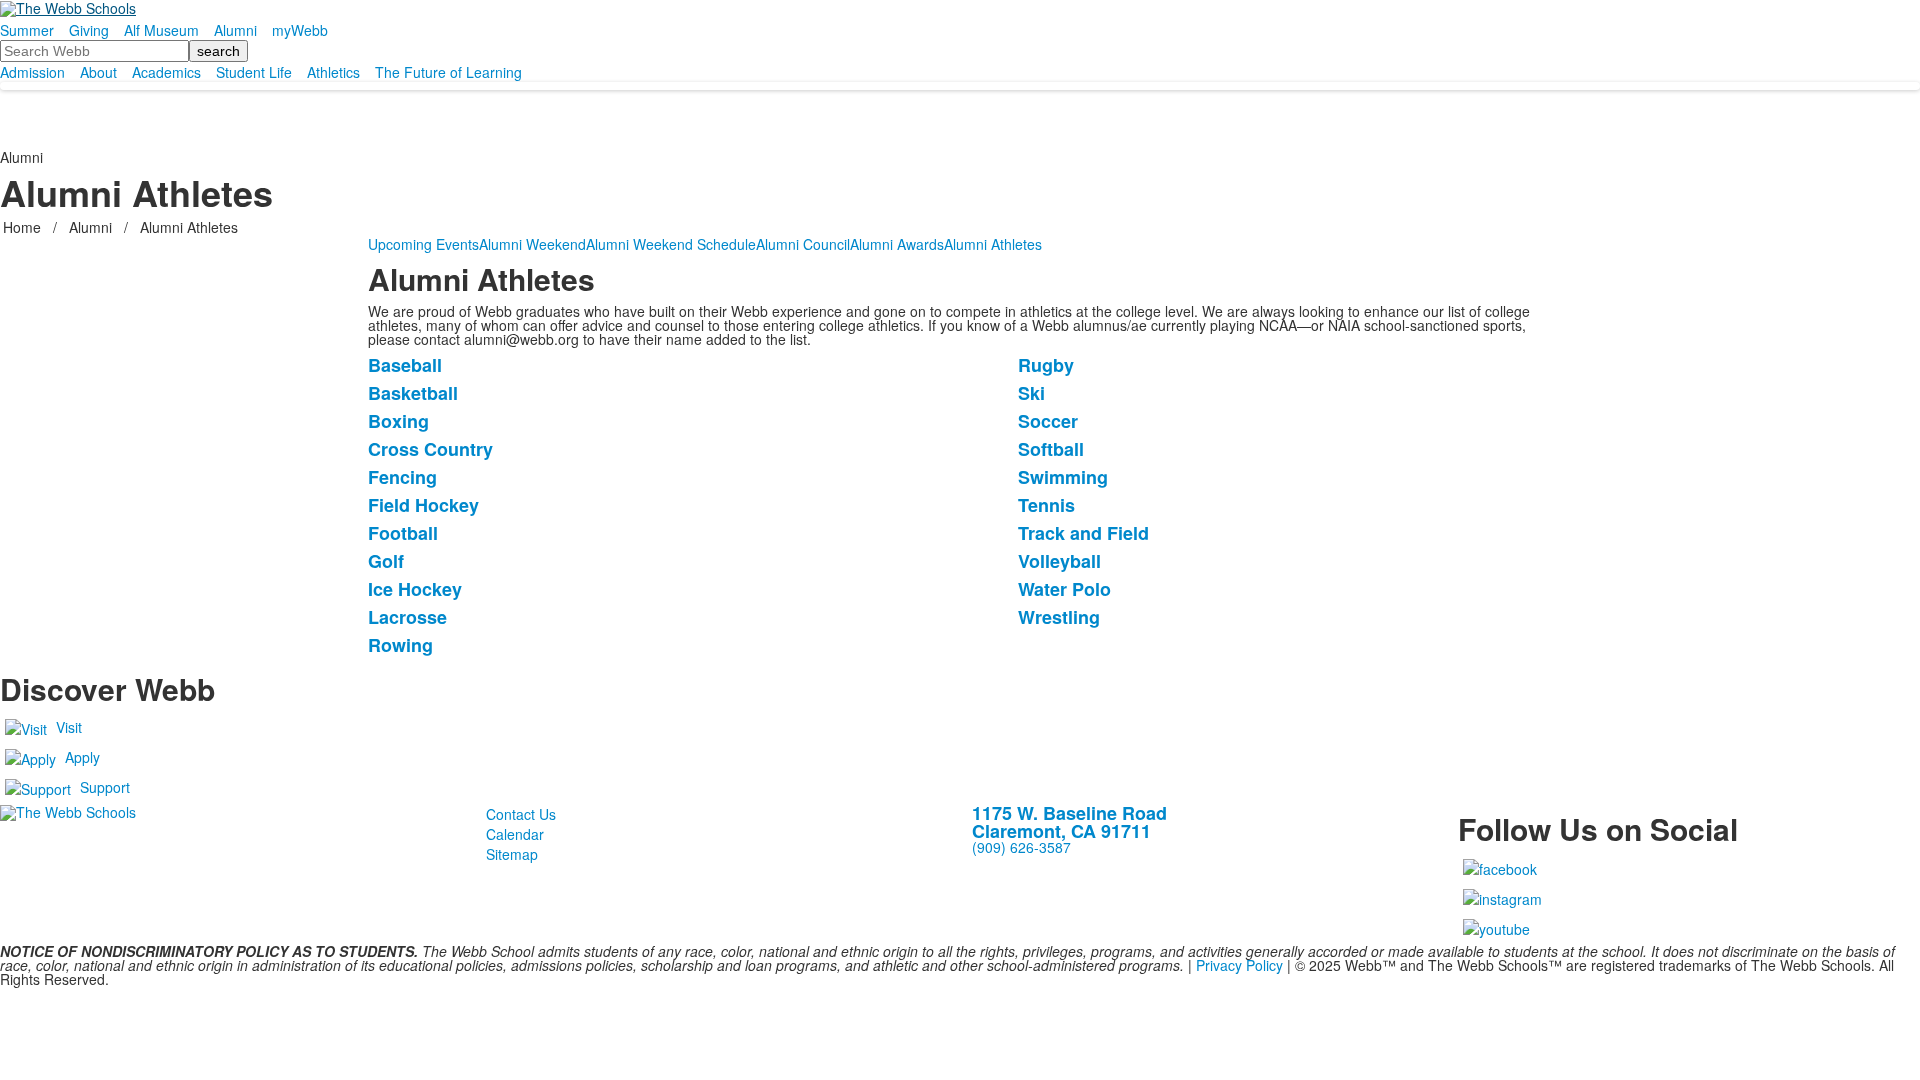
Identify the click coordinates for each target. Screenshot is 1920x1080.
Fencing (402, 477)
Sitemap (512, 854)
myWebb (300, 30)
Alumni (235, 30)
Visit (69, 727)
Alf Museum (161, 30)
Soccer (1048, 421)
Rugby (1046, 365)
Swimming (1063, 477)
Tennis (1046, 505)
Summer (27, 30)
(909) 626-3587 (1021, 847)
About (98, 72)
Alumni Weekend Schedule (671, 244)
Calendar (515, 834)
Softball (1051, 449)
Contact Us (521, 814)
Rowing (400, 645)
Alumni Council (803, 244)
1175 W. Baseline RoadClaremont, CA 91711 (1069, 822)
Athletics (333, 72)
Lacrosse (407, 617)
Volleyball (1059, 561)
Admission (32, 72)
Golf (386, 561)
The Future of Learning (448, 72)
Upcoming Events (423, 244)
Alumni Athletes (993, 244)
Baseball (405, 365)
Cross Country (430, 449)
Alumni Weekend (532, 244)
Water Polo (1064, 589)
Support (105, 787)
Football (403, 533)
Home (24, 227)
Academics (166, 72)
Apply (82, 757)
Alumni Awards (897, 244)
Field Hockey (423, 505)
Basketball (413, 393)
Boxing (398, 421)
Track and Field (1083, 533)
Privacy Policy (1239, 965)
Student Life (254, 72)
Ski (1031, 393)
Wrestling (1059, 617)
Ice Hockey (415, 589)
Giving (89, 30)
